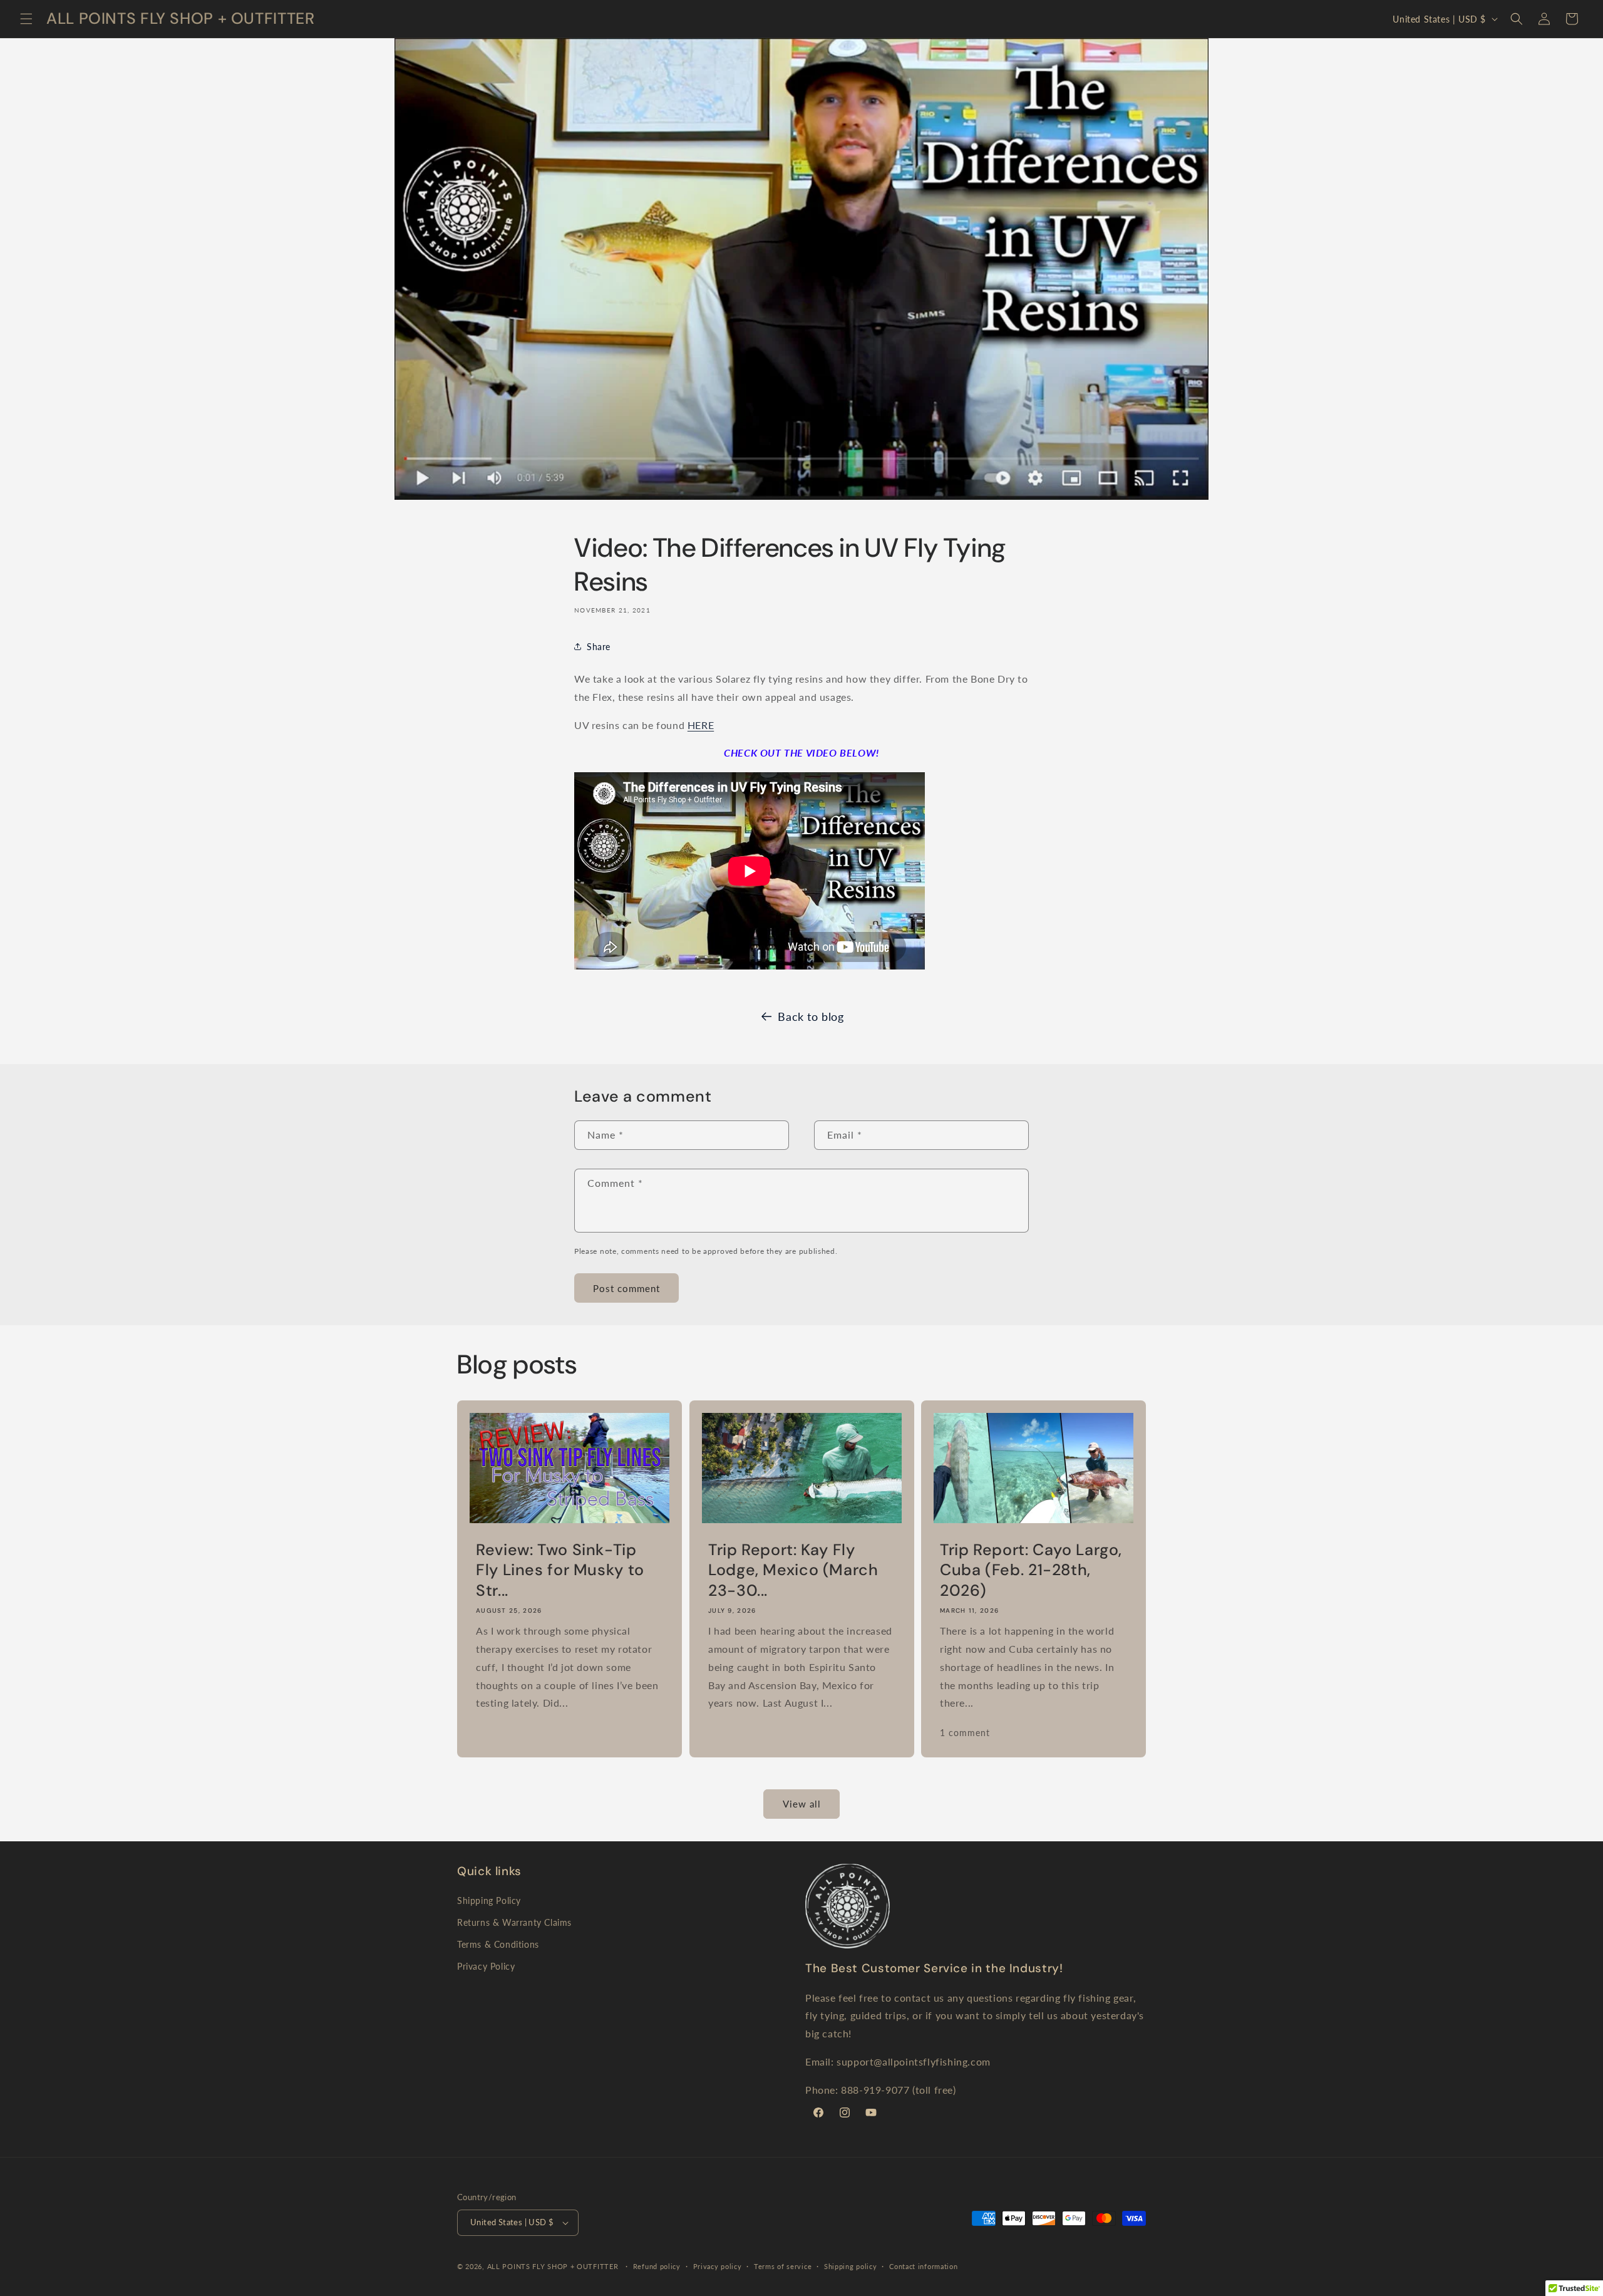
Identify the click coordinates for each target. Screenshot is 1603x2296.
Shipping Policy (489, 1900)
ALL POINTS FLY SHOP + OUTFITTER (553, 2266)
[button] (26, 19)
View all (802, 1804)
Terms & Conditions (498, 1944)
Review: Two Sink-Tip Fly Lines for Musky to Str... (560, 1570)
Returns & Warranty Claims (514, 1922)
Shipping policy (851, 2266)
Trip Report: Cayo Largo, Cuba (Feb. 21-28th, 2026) (1031, 1570)
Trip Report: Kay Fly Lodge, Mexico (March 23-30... (793, 1570)
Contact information (923, 2266)
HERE (701, 725)
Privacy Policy (486, 1966)
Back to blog (811, 1016)
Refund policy (657, 2266)
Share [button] (599, 647)
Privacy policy (718, 2266)
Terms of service (783, 2266)
